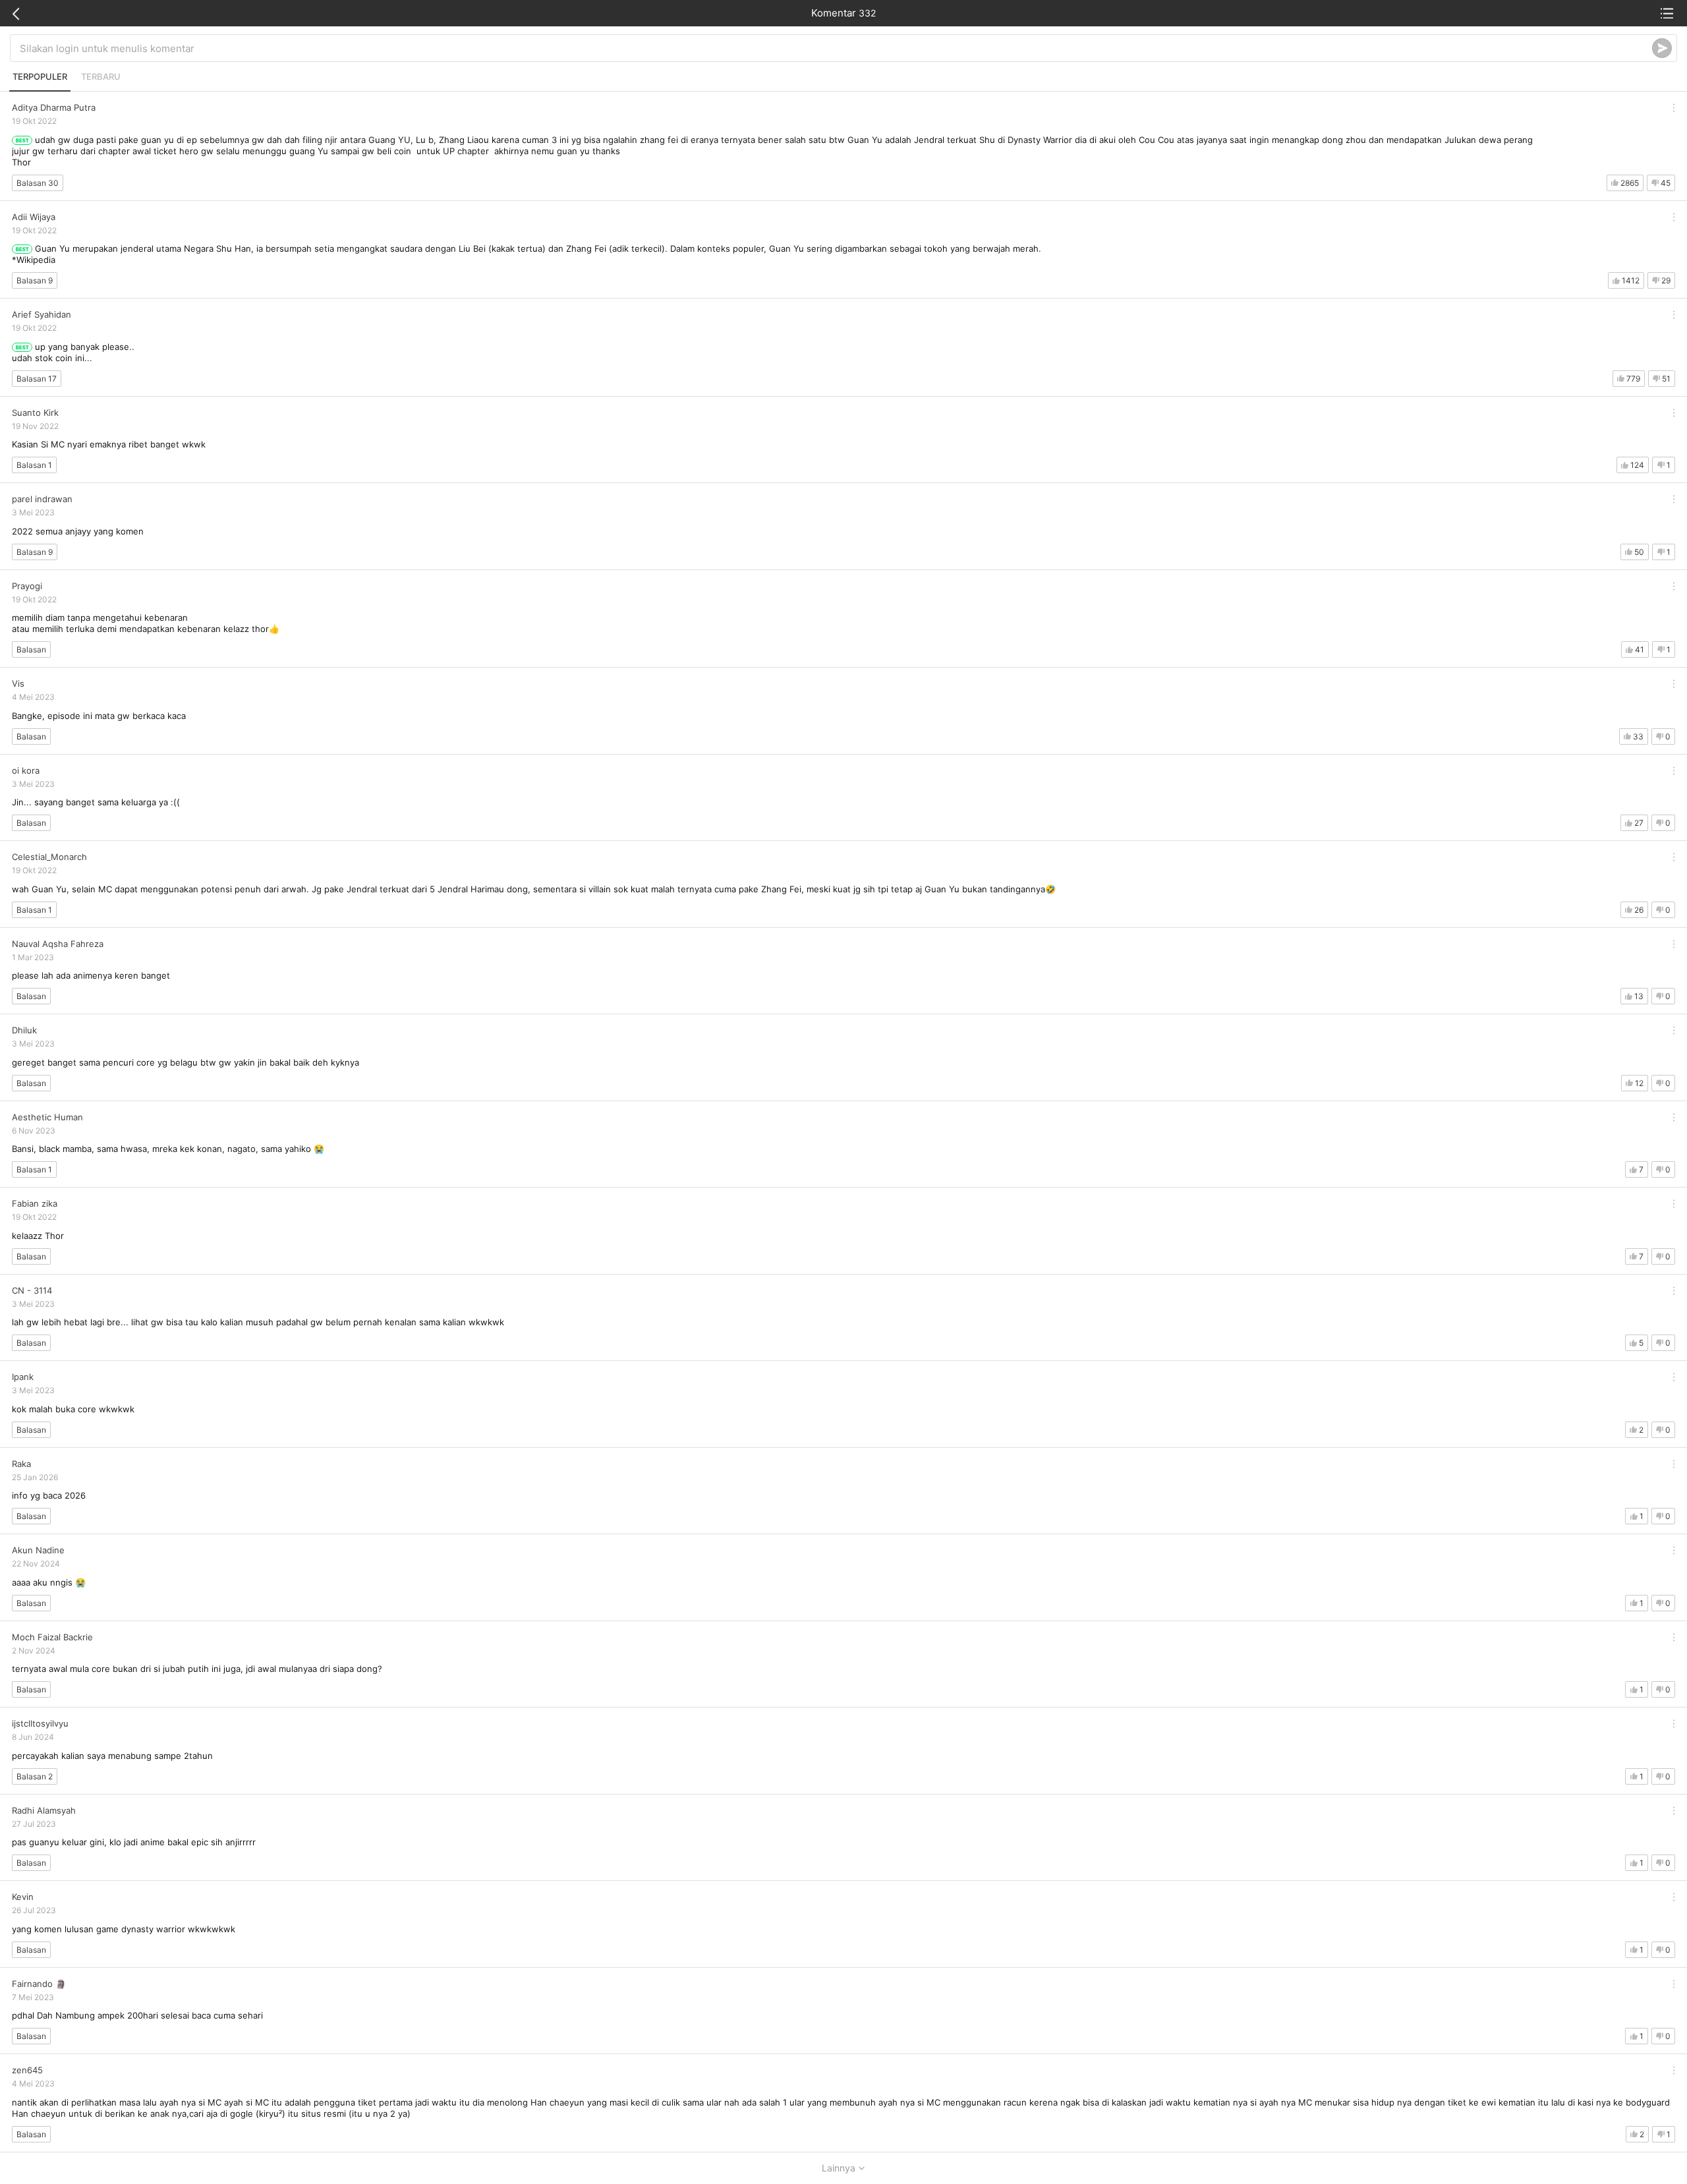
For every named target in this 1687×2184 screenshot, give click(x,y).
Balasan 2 (35, 1776)
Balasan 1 (34, 465)
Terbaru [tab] (101, 76)
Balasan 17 (37, 379)
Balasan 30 (38, 183)
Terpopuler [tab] (40, 76)
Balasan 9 (35, 280)
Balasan (31, 649)
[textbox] (836, 48)
